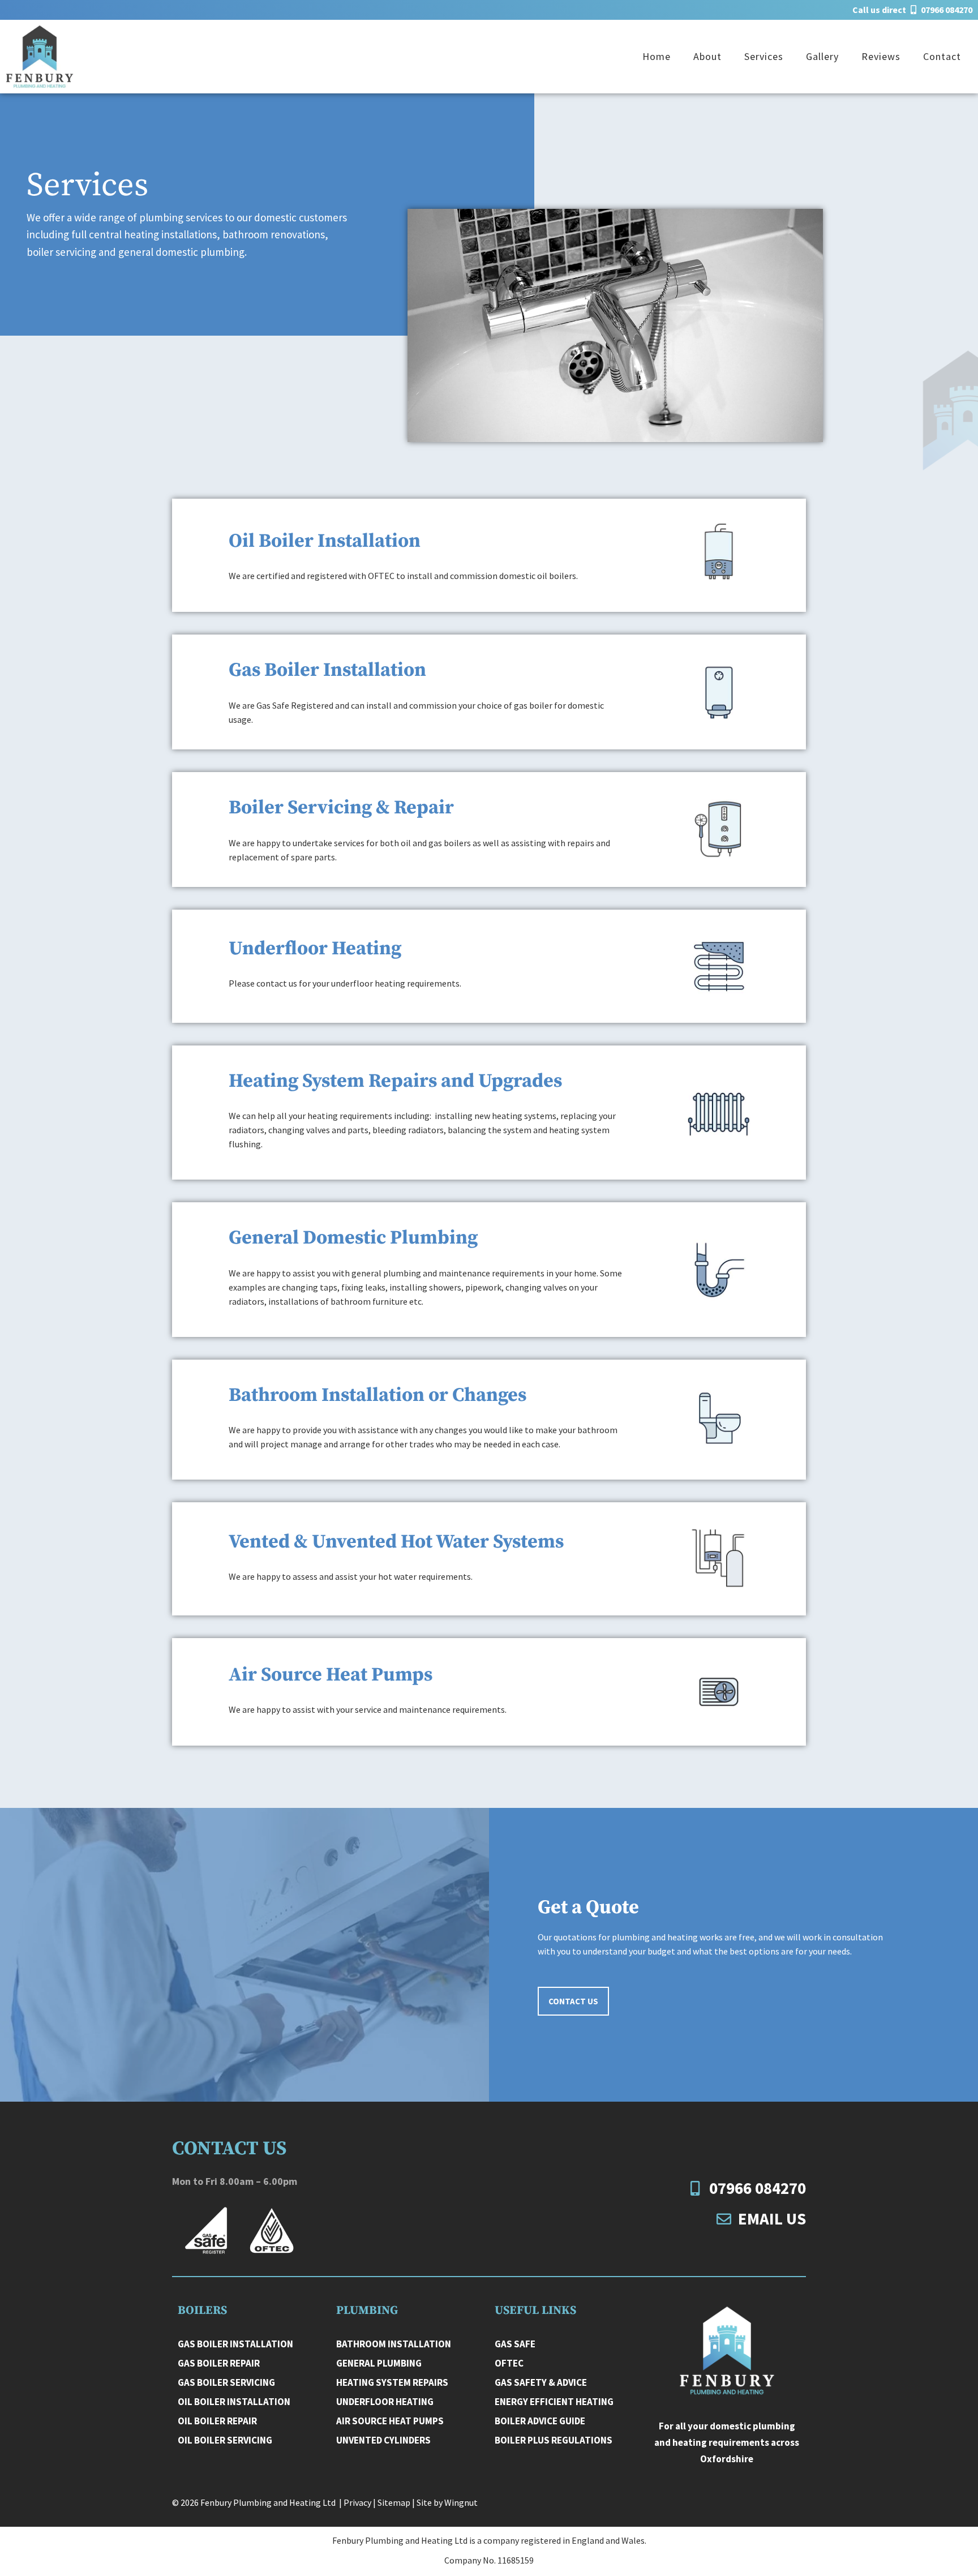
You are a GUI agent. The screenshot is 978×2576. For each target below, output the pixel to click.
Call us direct (912, 10)
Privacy (357, 2502)
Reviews (881, 56)
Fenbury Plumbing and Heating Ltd (269, 2502)
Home (657, 56)
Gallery (822, 56)
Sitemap (394, 2502)
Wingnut (461, 2502)
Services (764, 56)
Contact (942, 56)
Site (424, 2502)
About (707, 56)
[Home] (727, 2350)
